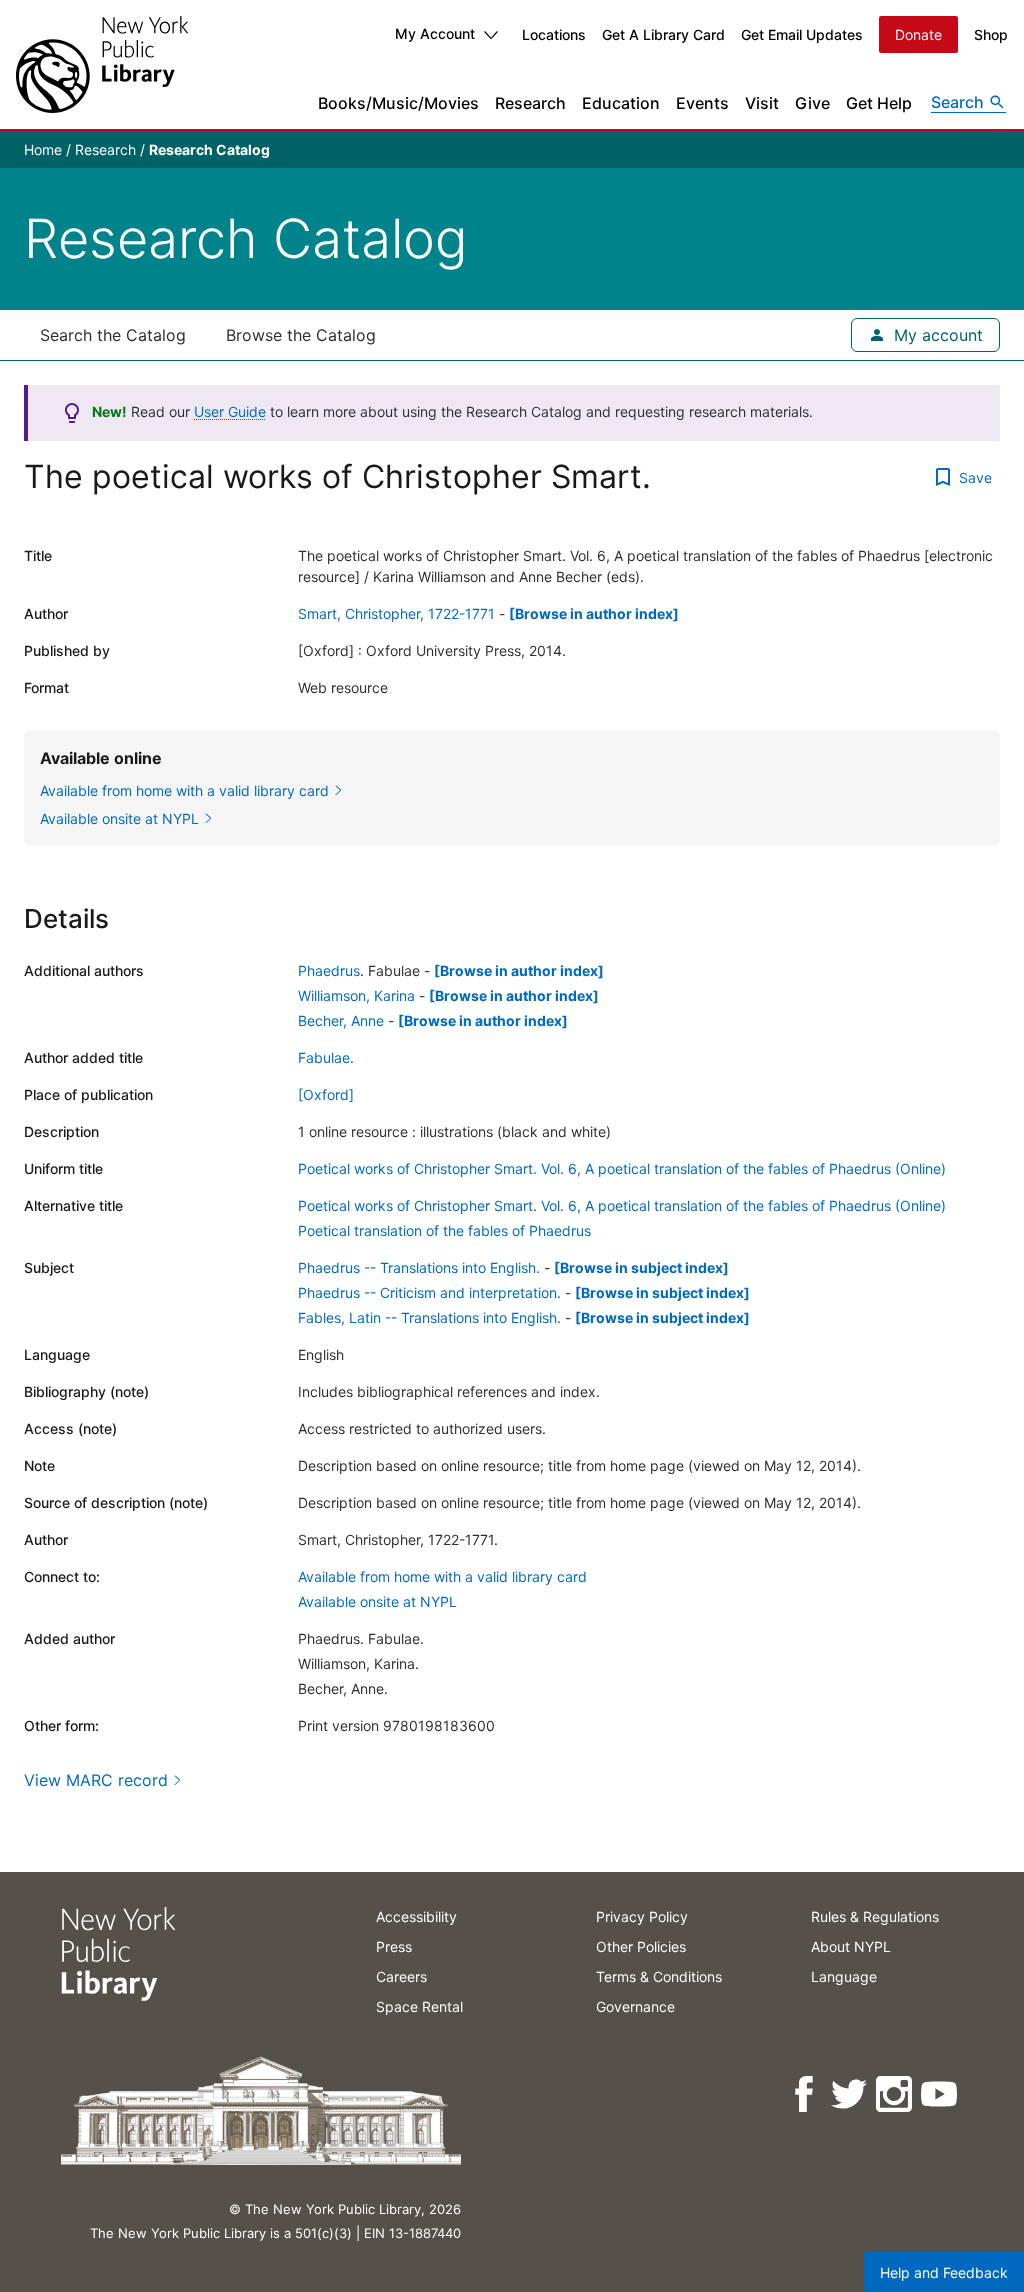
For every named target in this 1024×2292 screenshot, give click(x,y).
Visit (762, 103)
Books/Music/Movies (398, 103)
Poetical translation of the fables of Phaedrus (444, 1230)
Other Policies (641, 1946)
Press (394, 1946)
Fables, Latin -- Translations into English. (429, 1317)
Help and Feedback (944, 2272)
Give (812, 103)
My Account (435, 33)
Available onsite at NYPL (377, 1601)
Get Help (879, 103)
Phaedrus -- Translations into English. (419, 1267)
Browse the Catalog (301, 335)
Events (702, 103)
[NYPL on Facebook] (805, 2094)
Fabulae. (326, 1057)
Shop (991, 34)
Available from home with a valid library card (442, 1576)
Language (844, 1976)
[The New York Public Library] (102, 64)
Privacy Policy (642, 1916)
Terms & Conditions (659, 1976)
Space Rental (419, 2006)
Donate (918, 34)
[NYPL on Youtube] (940, 2094)
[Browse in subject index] (641, 1267)
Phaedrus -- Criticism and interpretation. (429, 1292)
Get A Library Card (663, 34)
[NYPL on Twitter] (850, 2094)
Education (621, 103)
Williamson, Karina (356, 995)
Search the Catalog (113, 335)
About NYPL (851, 1946)
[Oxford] (326, 1094)
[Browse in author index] (594, 613)
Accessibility (416, 1916)
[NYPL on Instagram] (895, 2094)
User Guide (230, 411)
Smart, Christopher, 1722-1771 (396, 613)
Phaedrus (329, 970)
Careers (401, 1976)
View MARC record (96, 1780)
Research (530, 103)
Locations (554, 34)
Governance (635, 2006)
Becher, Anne (341, 1020)
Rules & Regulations (875, 1916)
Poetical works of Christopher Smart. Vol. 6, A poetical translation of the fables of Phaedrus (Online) (622, 1168)
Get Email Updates (802, 34)
